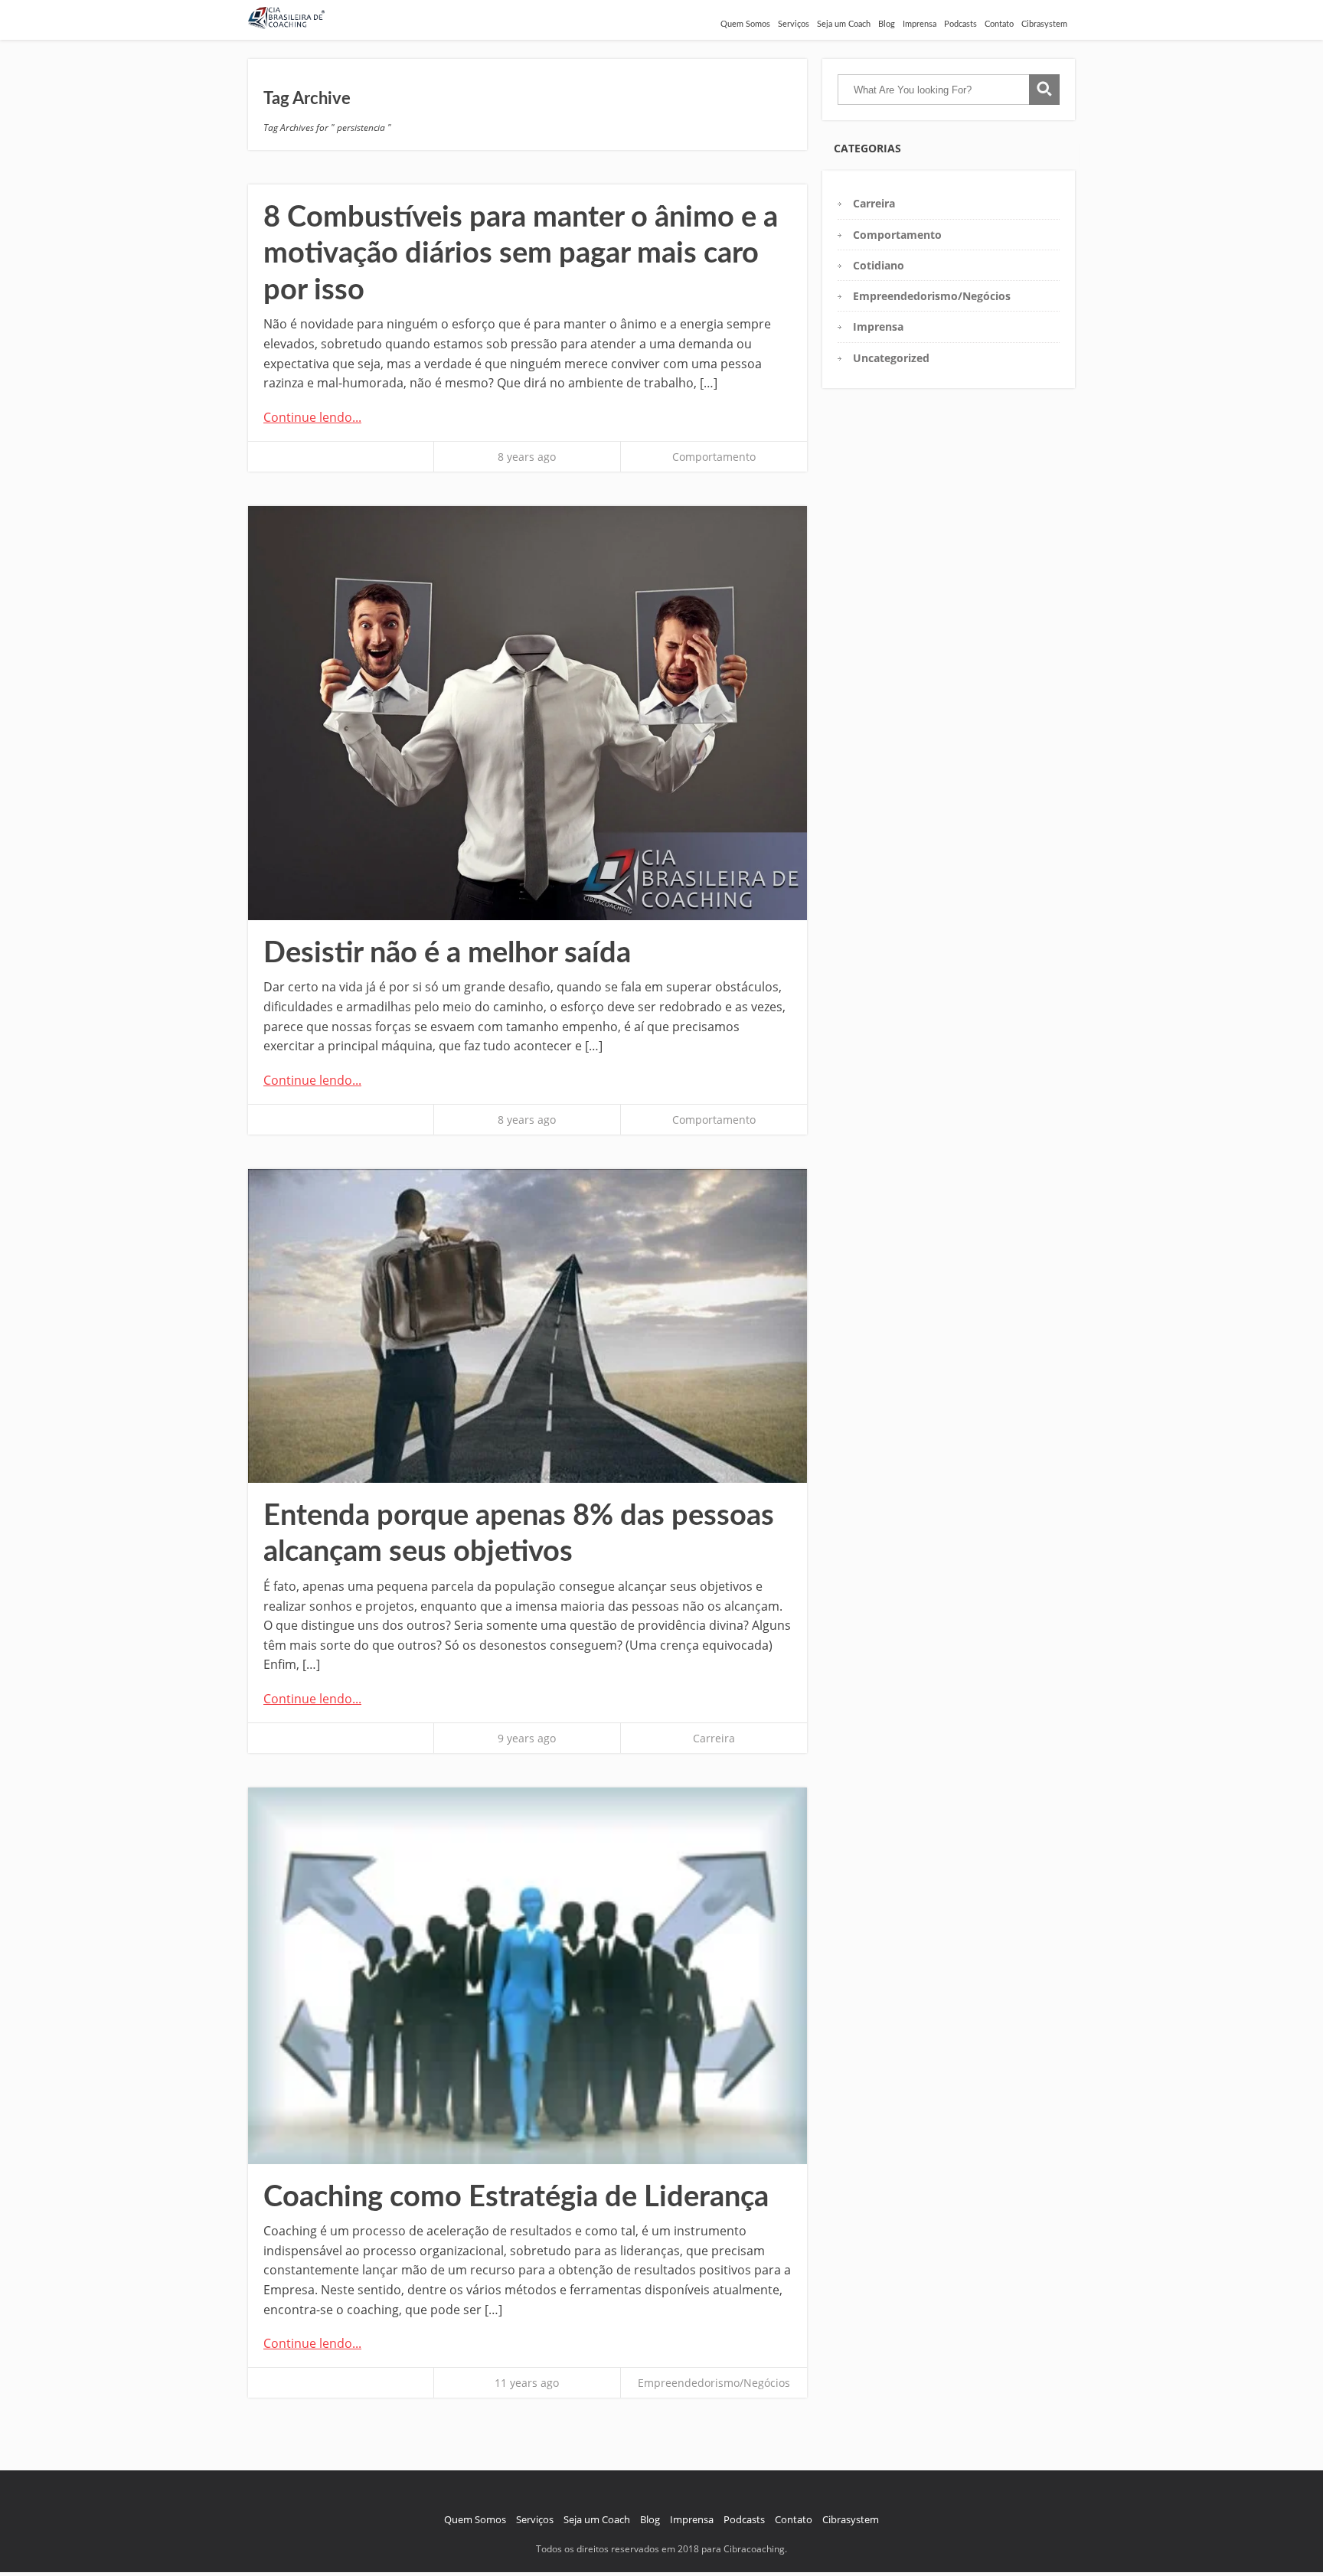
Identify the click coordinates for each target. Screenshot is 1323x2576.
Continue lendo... (312, 417)
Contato (999, 24)
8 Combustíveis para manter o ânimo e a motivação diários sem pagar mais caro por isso (521, 254)
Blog (887, 24)
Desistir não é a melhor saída (447, 953)
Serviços (794, 24)
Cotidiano (879, 265)
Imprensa (920, 24)
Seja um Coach (844, 24)
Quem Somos (745, 24)
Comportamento (714, 457)
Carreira (714, 1738)
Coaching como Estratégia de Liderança (516, 2197)
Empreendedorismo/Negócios (714, 2383)
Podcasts (960, 24)
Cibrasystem (1044, 24)
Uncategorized (891, 358)
